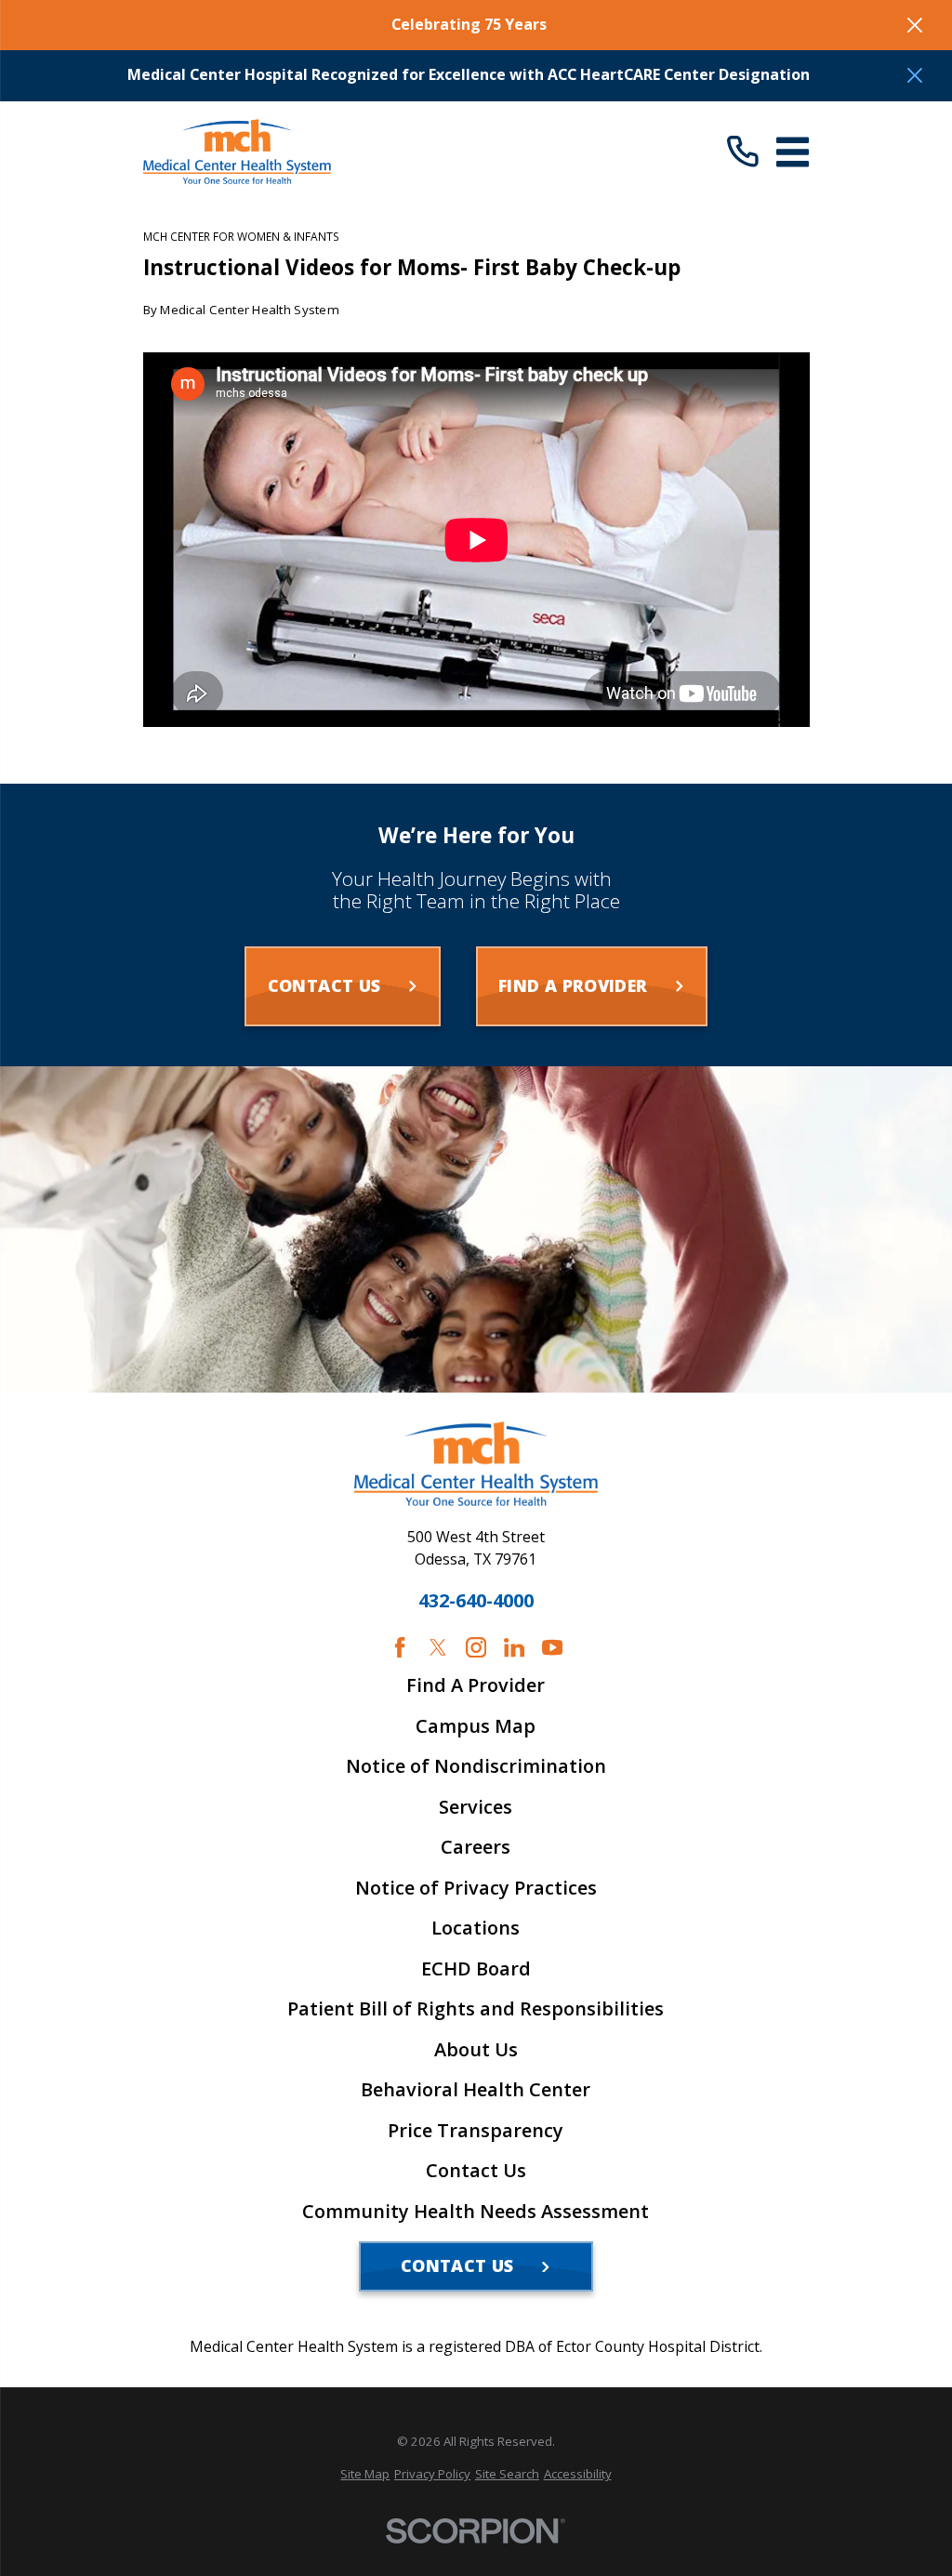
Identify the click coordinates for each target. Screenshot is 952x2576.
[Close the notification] (915, 25)
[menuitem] (365, 2474)
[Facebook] (400, 1647)
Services (476, 1807)
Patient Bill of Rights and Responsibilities (476, 2009)
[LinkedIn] (514, 1647)
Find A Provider (476, 1685)
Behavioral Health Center (476, 2090)
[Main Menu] (793, 152)
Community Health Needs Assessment (476, 2212)
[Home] (237, 152)
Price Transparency (476, 2131)
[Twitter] (438, 1647)
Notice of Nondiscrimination (476, 1766)
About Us (476, 2050)
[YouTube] (552, 1647)
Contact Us (476, 2171)
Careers (476, 1847)
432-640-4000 (476, 1601)
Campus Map (476, 1726)
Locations (476, 1928)
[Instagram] (476, 1647)
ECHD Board (476, 1969)
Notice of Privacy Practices (476, 1888)
